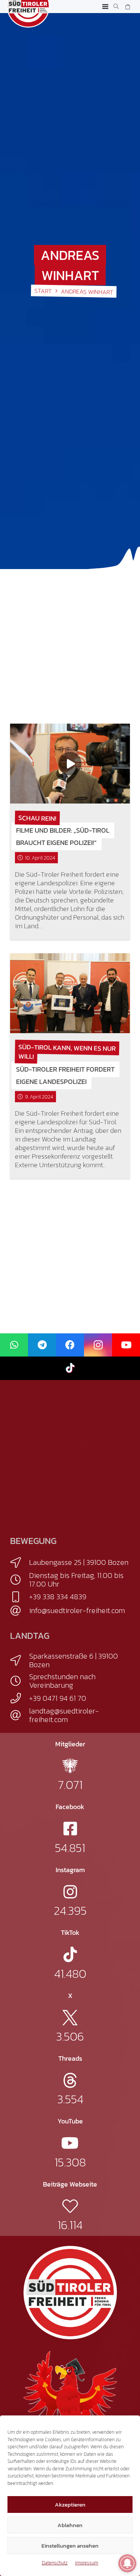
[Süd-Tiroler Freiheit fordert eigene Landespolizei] (70, 993)
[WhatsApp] (14, 1345)
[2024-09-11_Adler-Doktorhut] (70, 2397)
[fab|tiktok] (70, 1954)
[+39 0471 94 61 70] (20, 1698)
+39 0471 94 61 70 (58, 1698)
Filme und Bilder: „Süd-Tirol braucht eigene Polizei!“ (63, 836)
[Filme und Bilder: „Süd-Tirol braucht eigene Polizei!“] (70, 764)
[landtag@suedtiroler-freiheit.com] (20, 1715)
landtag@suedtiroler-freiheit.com (64, 1715)
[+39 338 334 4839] (20, 1597)
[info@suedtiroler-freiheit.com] (20, 1611)
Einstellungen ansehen (70, 2546)
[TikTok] (70, 1368)
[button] (105, 7)
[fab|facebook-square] (70, 1829)
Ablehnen (70, 2525)
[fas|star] (70, 1766)
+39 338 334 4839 (58, 1597)
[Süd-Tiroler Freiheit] (70, 2293)
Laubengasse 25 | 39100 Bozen (79, 1562)
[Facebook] (70, 1345)
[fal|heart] (70, 2206)
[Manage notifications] (127, 2563)
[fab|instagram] (70, 1892)
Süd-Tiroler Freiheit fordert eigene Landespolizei (65, 1075)
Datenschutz (55, 2563)
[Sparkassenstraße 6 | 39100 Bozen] (20, 1660)
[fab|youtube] (70, 2143)
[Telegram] (42, 1345)
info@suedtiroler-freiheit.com (77, 1610)
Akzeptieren (70, 2504)
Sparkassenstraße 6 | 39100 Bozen (74, 1660)
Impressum (87, 2563)
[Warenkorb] (127, 7)
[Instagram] (98, 1345)
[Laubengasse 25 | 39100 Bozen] (20, 1563)
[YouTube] (126, 1345)
